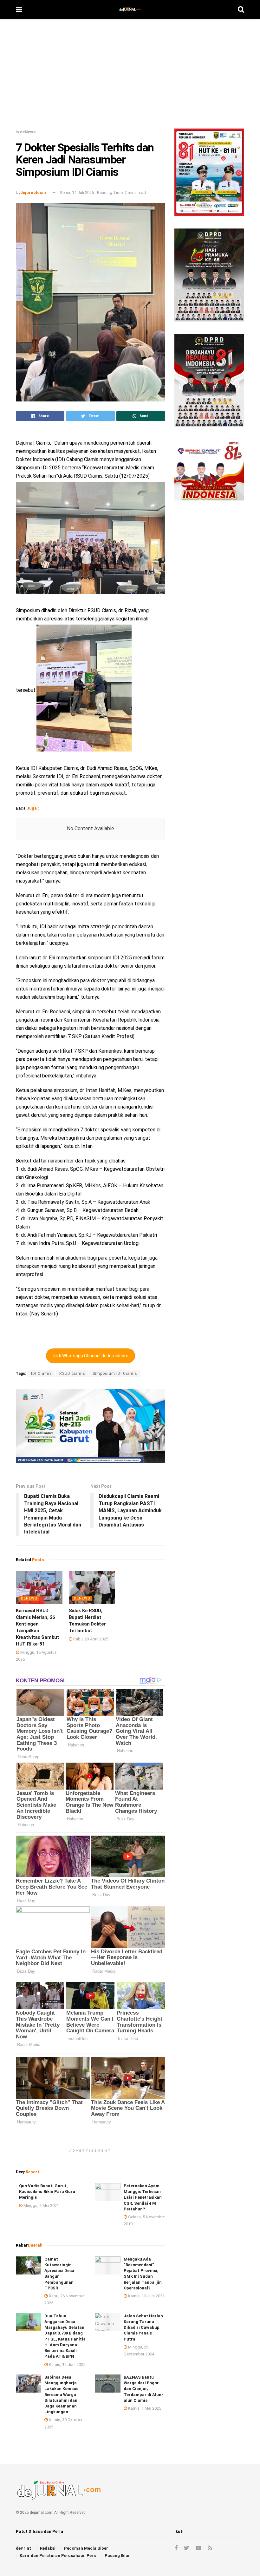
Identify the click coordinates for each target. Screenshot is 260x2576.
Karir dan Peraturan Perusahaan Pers (58, 2556)
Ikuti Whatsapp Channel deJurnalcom (91, 1356)
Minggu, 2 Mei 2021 (41, 2205)
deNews (28, 132)
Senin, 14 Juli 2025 (77, 192)
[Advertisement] (130, 76)
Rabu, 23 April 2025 (90, 1639)
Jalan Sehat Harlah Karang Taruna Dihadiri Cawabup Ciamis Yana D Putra (143, 2328)
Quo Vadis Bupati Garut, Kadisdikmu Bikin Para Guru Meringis (47, 2192)
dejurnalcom (33, 192)
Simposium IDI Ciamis (115, 1374)
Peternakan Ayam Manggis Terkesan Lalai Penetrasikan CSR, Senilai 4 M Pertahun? (143, 2197)
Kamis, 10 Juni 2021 (146, 2296)
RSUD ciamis (72, 1374)
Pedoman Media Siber (86, 2548)
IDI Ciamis (42, 1374)
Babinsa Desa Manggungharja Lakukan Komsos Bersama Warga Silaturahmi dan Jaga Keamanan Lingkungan (61, 2394)
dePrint (23, 2548)
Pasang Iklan (118, 2556)
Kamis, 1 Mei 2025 (144, 2408)
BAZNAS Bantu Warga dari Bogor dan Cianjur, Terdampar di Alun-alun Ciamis (143, 2389)
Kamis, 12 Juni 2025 (67, 2364)
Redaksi (48, 2548)
